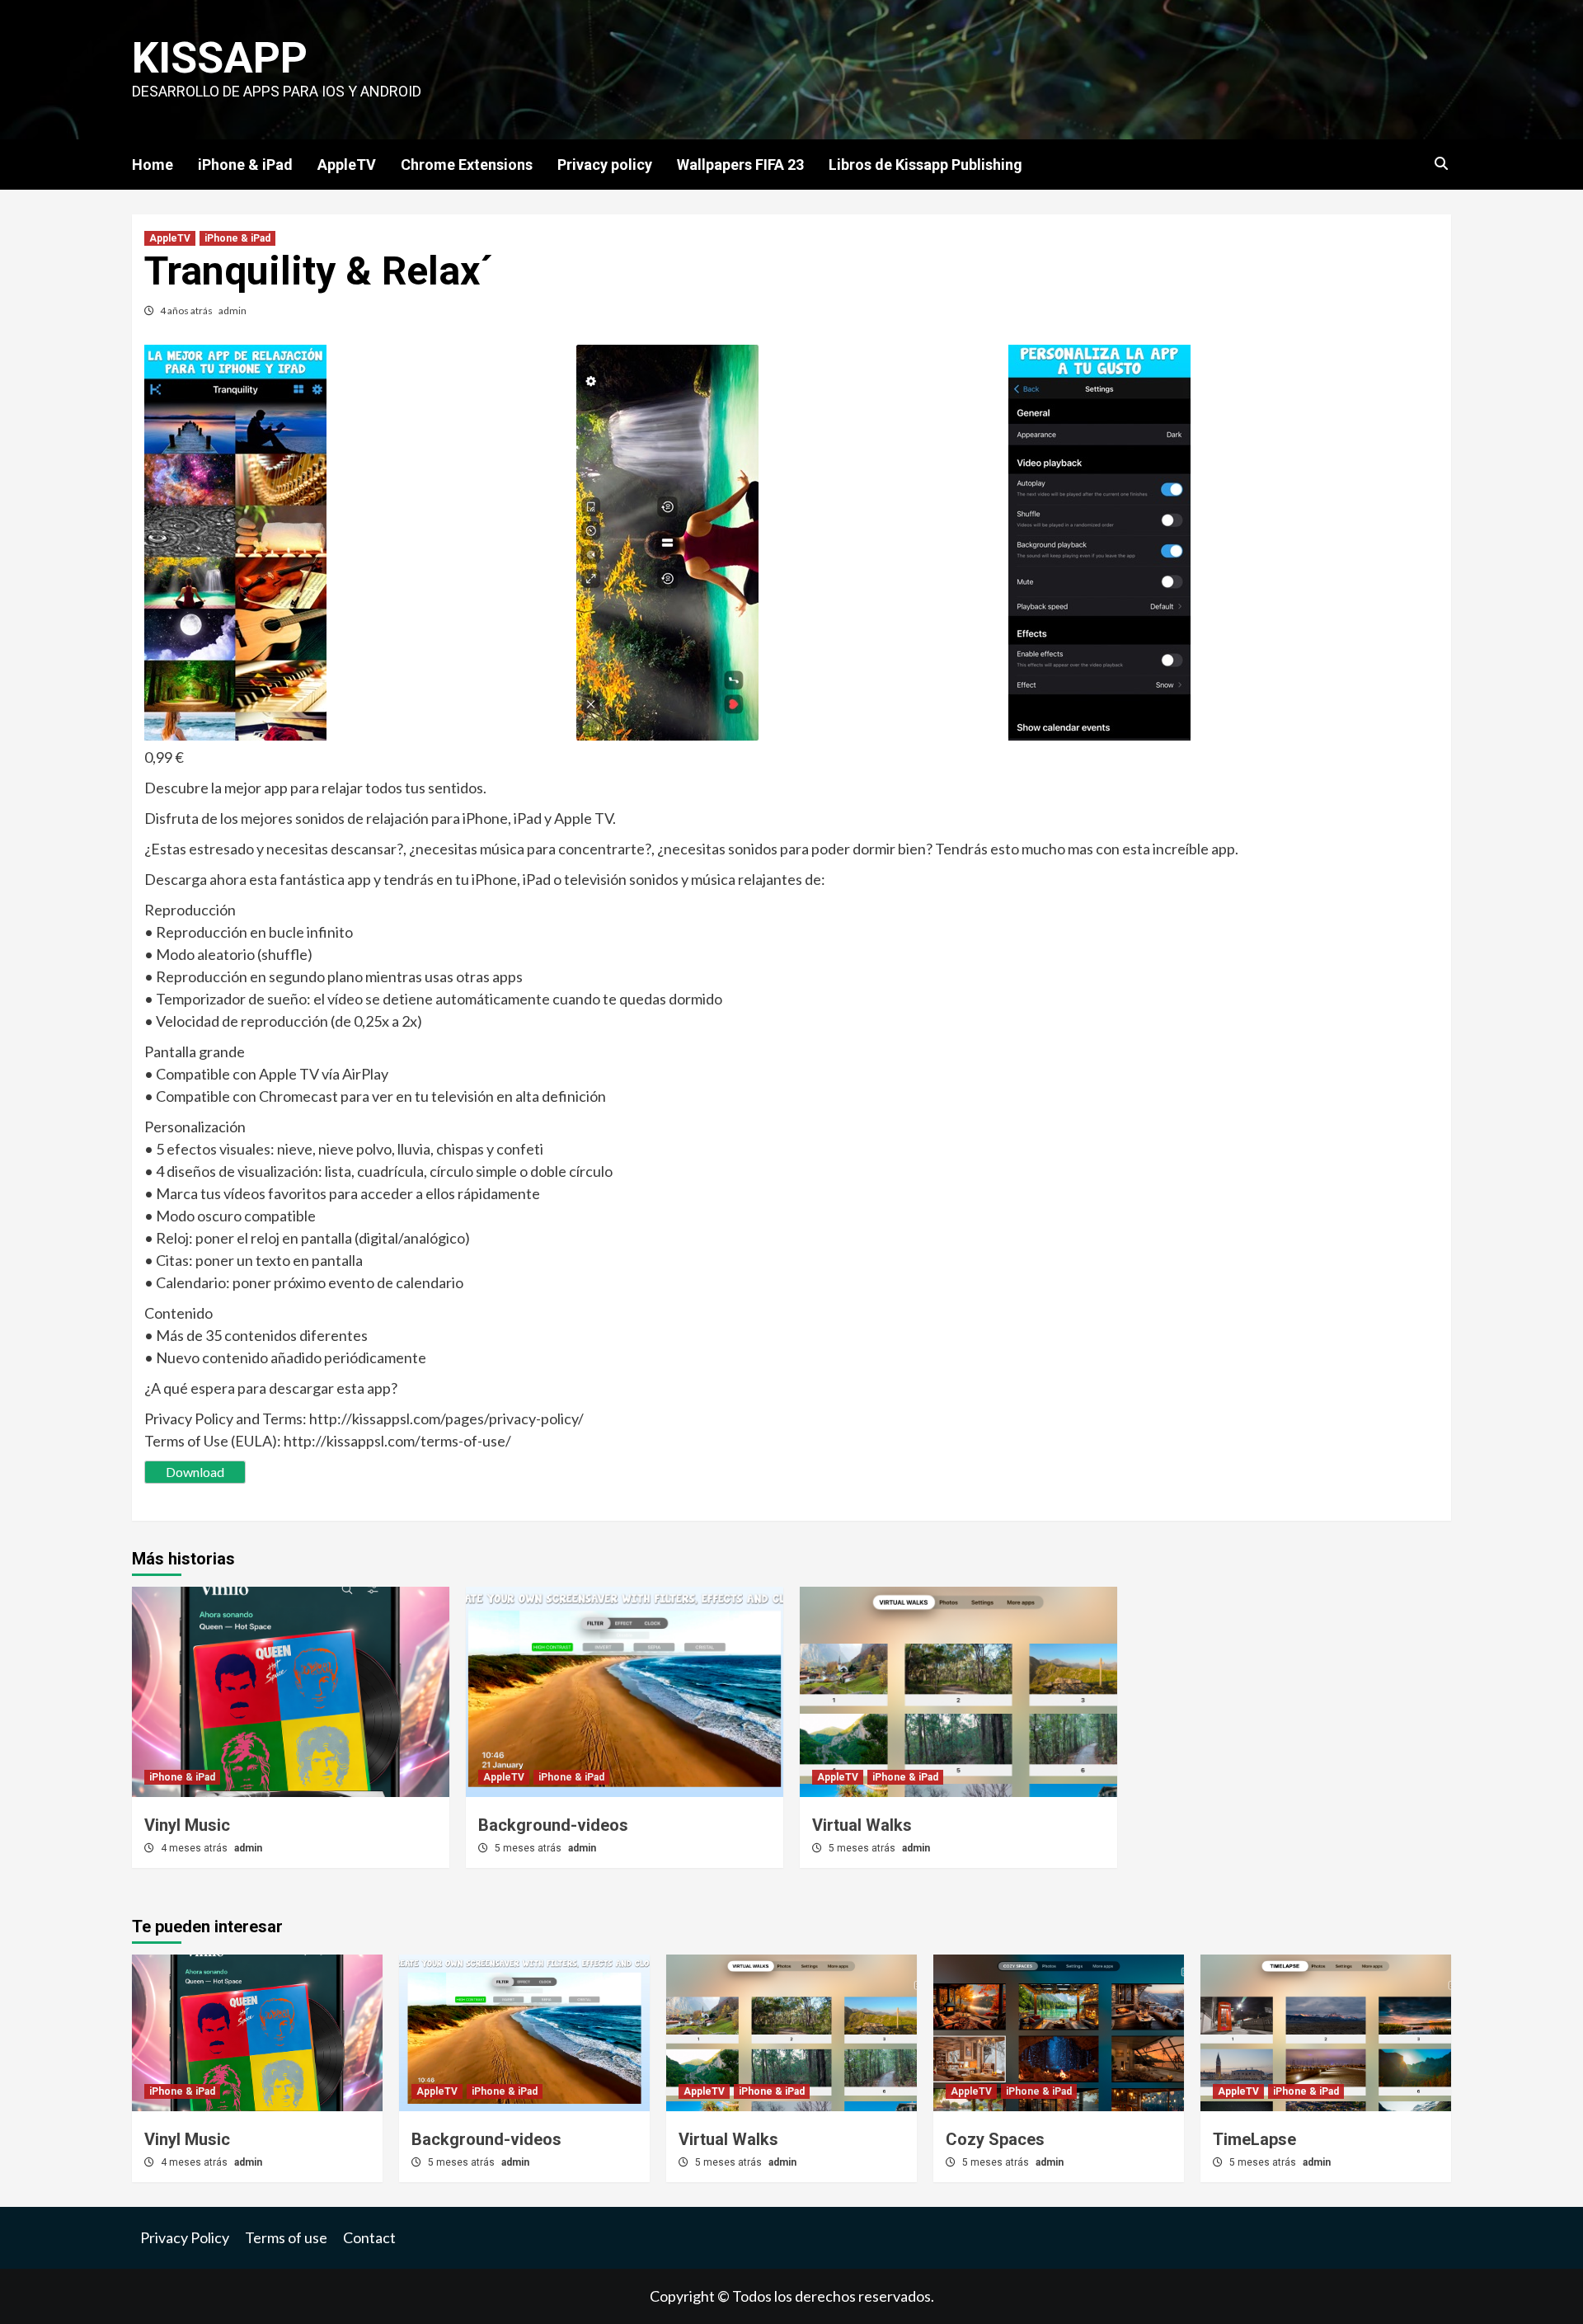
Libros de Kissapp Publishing (925, 165)
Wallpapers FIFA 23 (740, 165)
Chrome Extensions (467, 165)
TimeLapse (1254, 2139)
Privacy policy (605, 165)
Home (153, 165)
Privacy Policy (185, 2237)
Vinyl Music (187, 1825)
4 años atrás (187, 310)
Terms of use (286, 2237)
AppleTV (347, 165)
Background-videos (553, 1825)
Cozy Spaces (995, 2139)
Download (195, 1472)
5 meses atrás (529, 1848)
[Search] (1441, 164)
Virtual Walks (862, 1825)
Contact (369, 2237)
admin (233, 310)
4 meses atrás (195, 1848)
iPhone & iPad (245, 165)
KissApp (220, 58)
